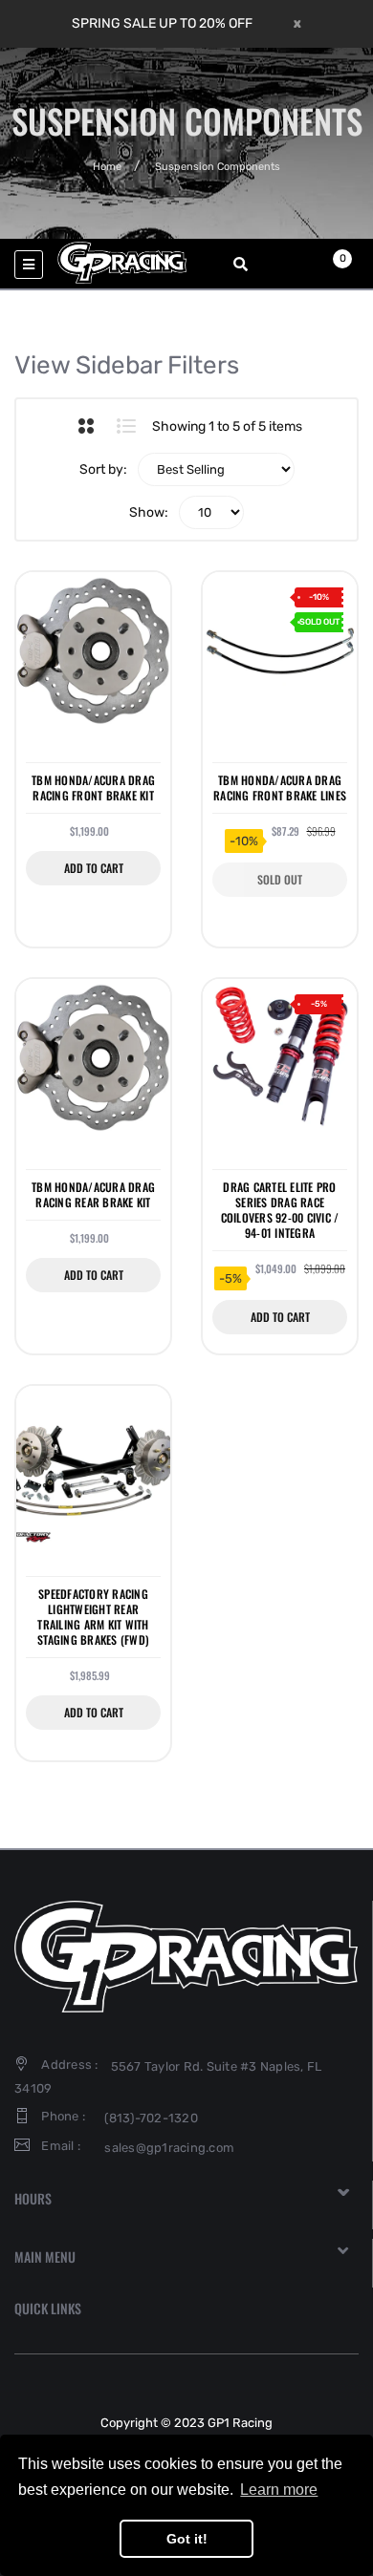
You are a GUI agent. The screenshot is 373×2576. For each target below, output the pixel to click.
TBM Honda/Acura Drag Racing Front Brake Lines (280, 788)
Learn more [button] (279, 2490)
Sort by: (103, 469)
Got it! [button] (187, 2539)
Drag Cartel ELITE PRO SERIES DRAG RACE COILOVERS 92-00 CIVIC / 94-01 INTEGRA (280, 1211)
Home (107, 167)
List (127, 426)
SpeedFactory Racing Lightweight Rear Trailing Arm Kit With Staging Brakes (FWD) (93, 1618)
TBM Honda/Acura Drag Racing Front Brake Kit (93, 788)
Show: (149, 512)
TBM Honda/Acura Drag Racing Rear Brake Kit (93, 1195)
